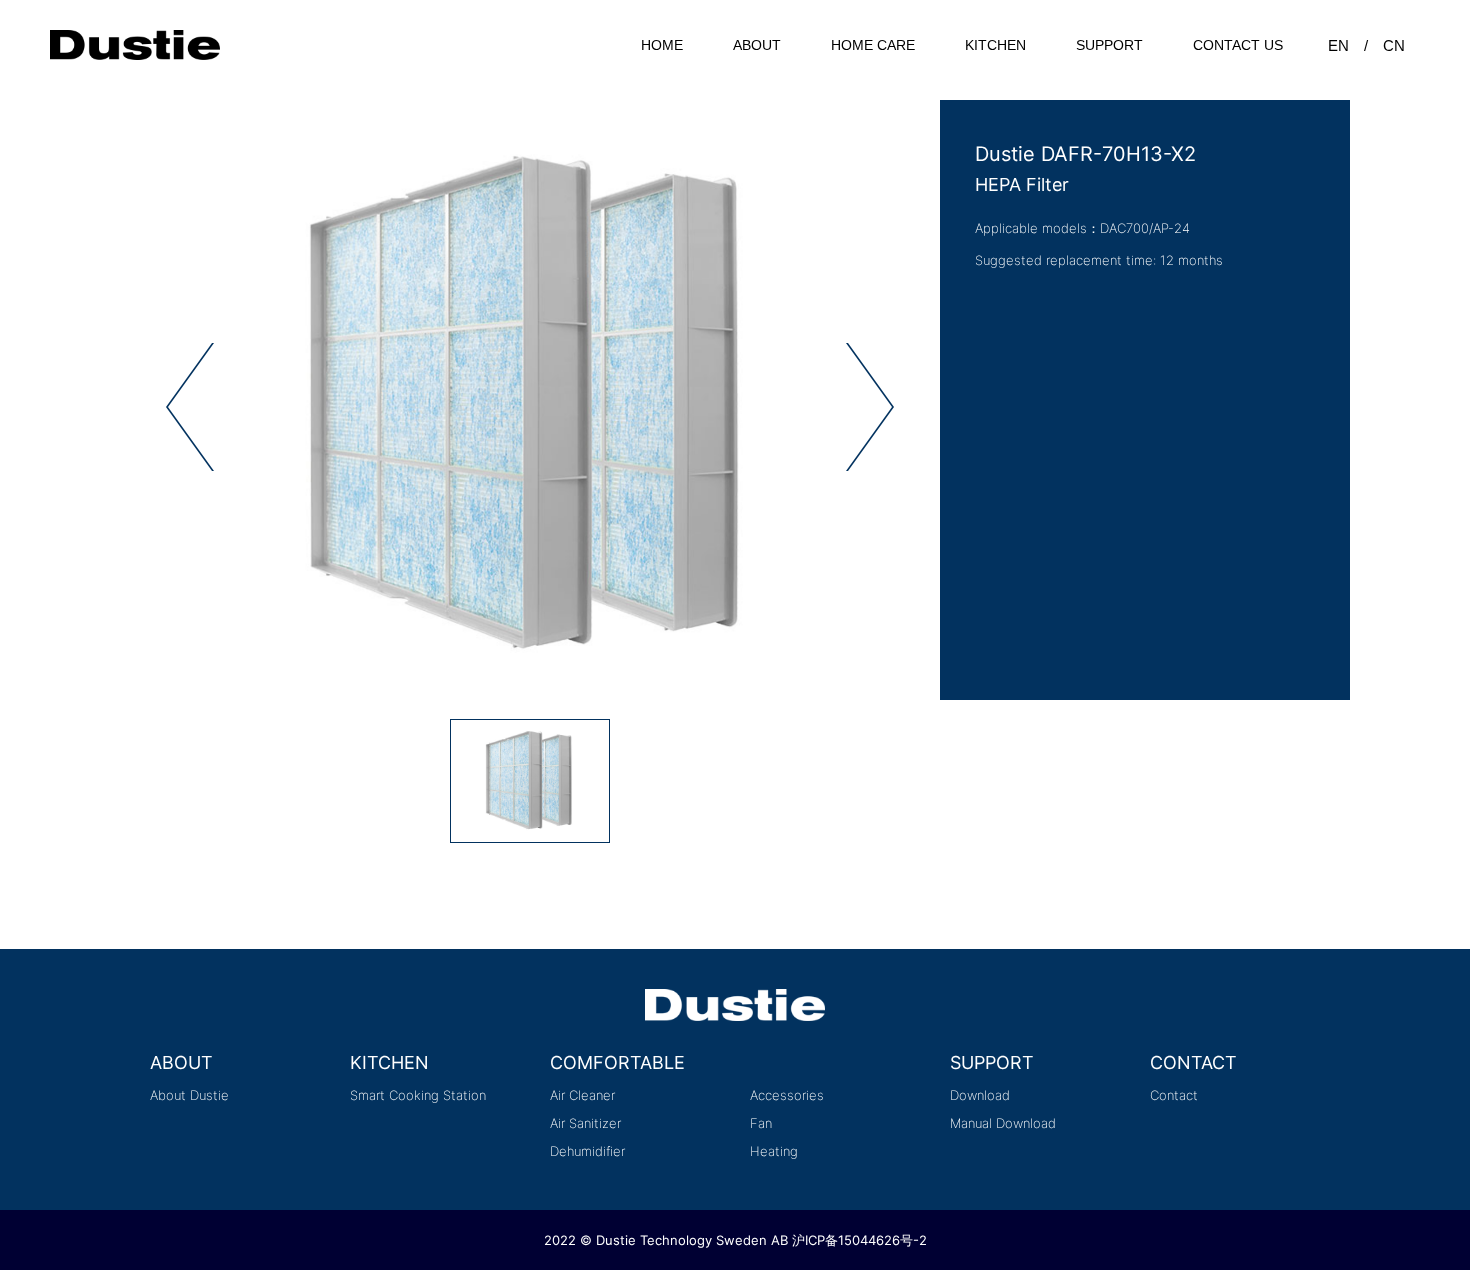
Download (980, 1095)
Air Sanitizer (585, 1123)
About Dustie (189, 1095)
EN (1338, 45)
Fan (761, 1123)
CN (1394, 45)
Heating (774, 1151)
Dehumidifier (587, 1151)
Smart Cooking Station (418, 1095)
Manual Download (1003, 1123)
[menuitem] (662, 45)
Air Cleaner (582, 1095)
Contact (1174, 1095)
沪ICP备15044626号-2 (859, 1240)
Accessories (787, 1095)
